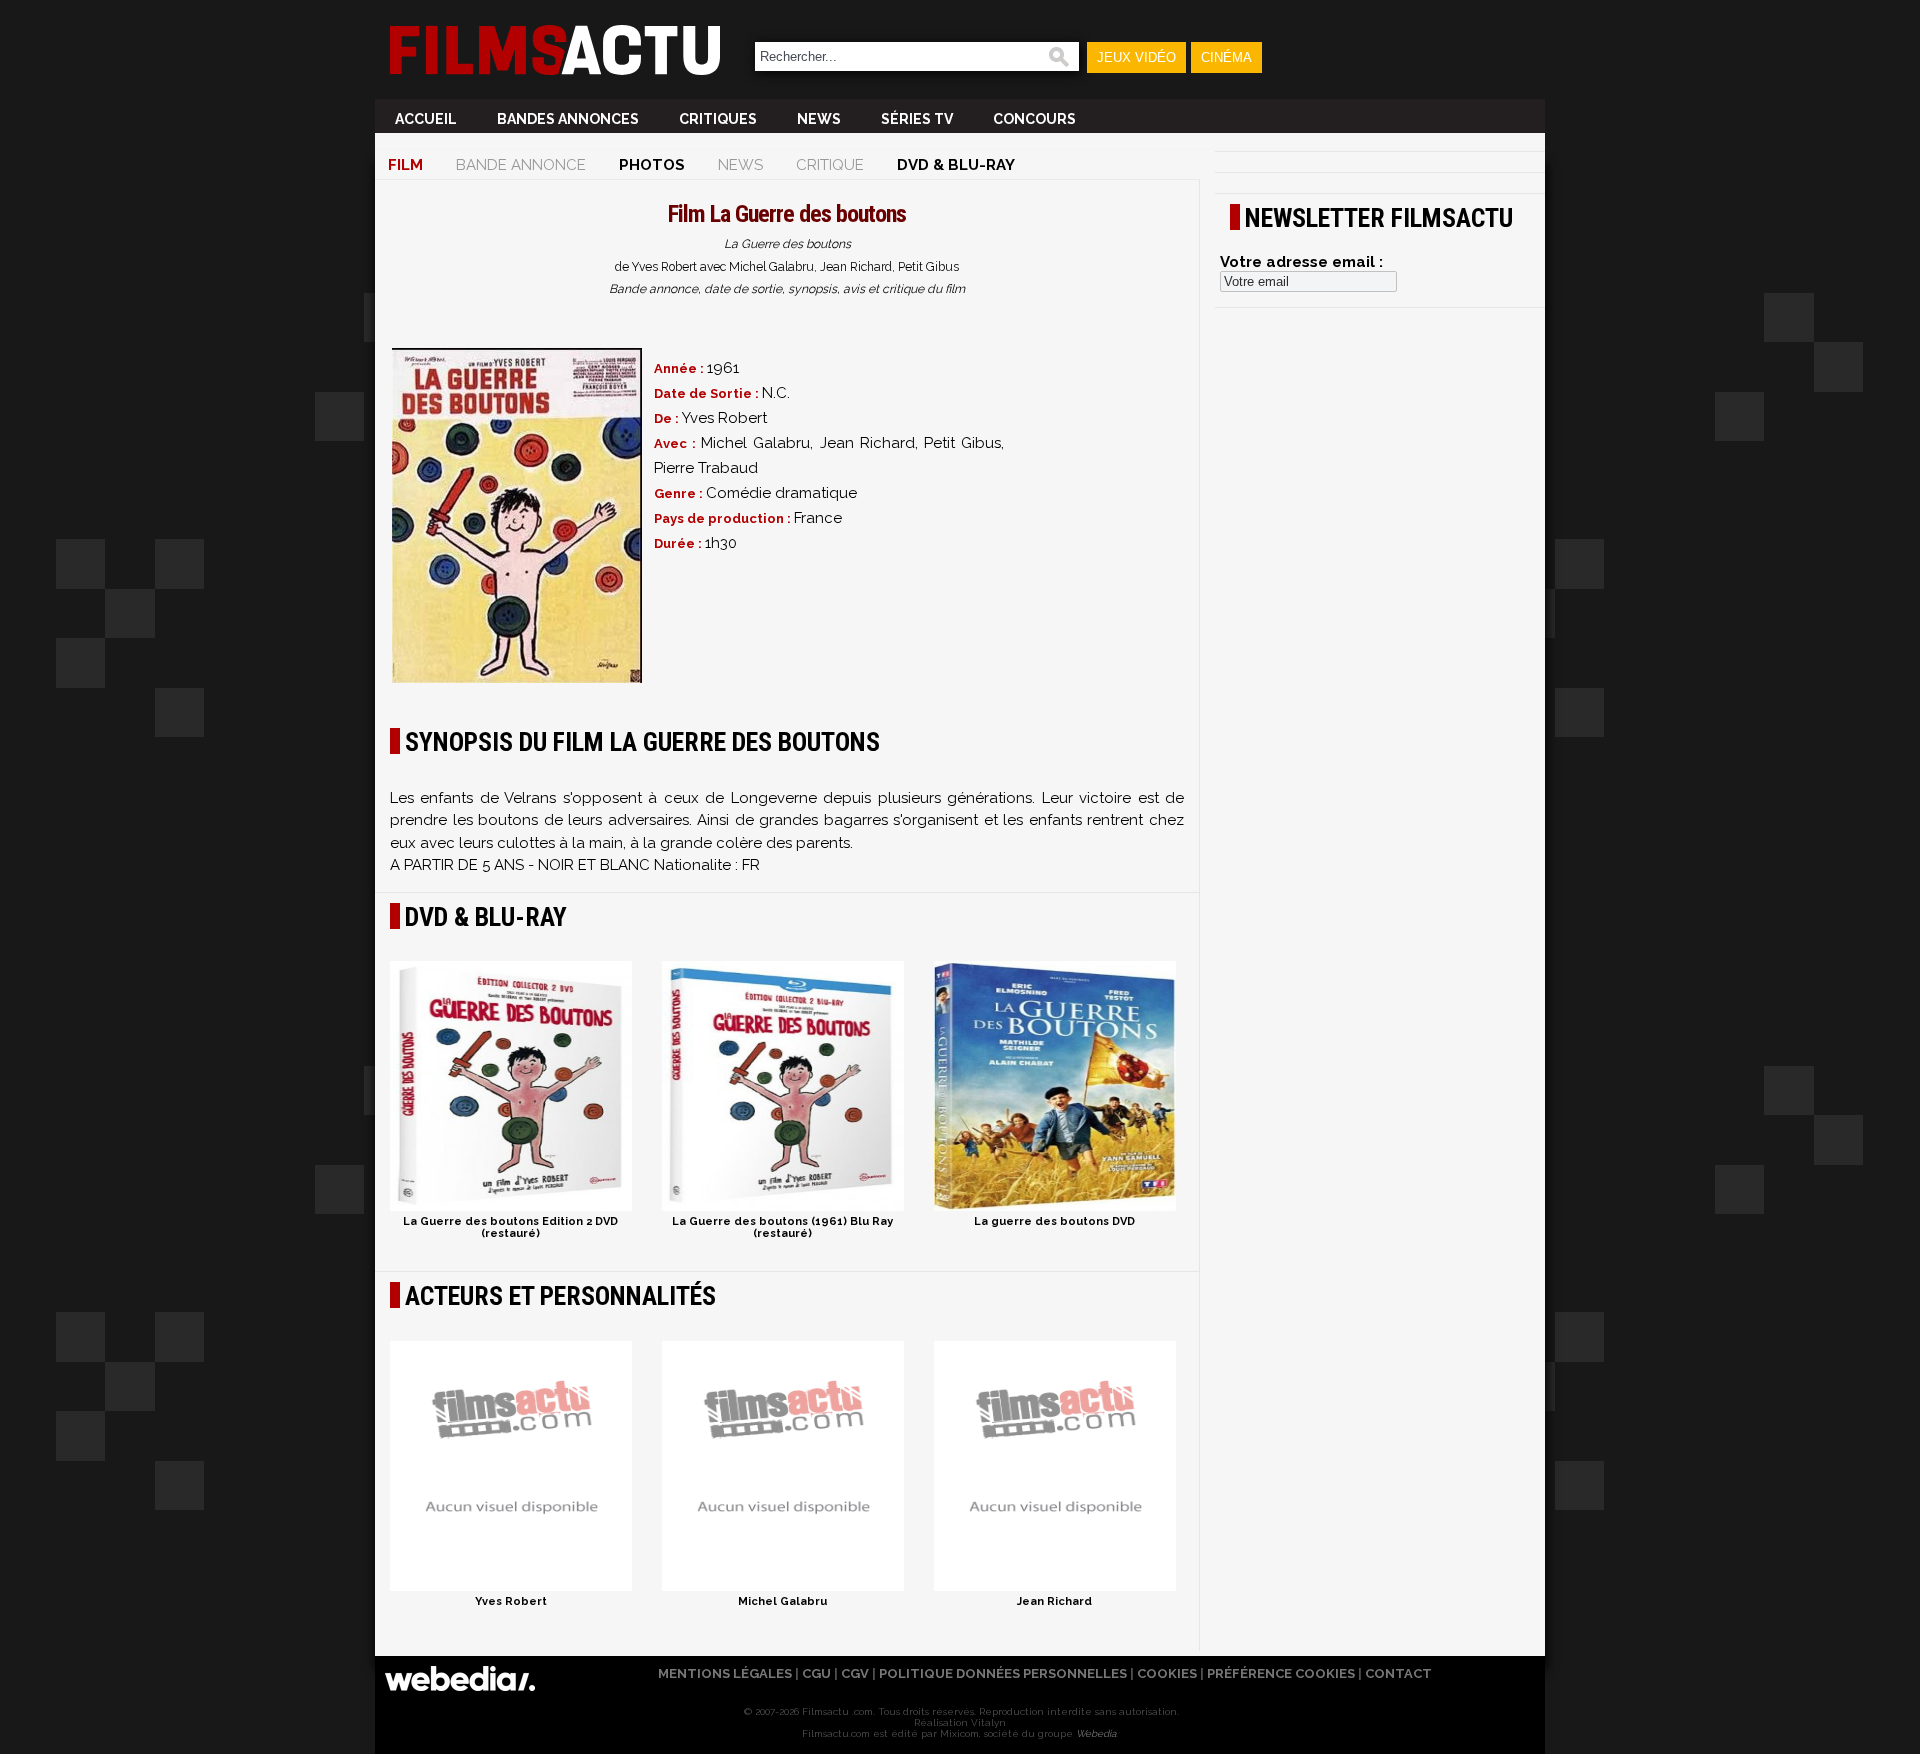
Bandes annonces (568, 119)
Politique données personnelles (1003, 1673)
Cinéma (1226, 57)
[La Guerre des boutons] (517, 515)
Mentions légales (725, 1673)
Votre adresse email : (1301, 262)
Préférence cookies (1281, 1673)
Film (405, 165)
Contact (1398, 1673)
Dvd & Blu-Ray (956, 165)
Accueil (426, 119)
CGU (816, 1673)
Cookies (1167, 1673)
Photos (652, 165)
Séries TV (917, 119)
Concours (1034, 119)
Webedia (1096, 1733)
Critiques (718, 119)
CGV (855, 1673)
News (819, 119)
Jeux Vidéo (1136, 57)
